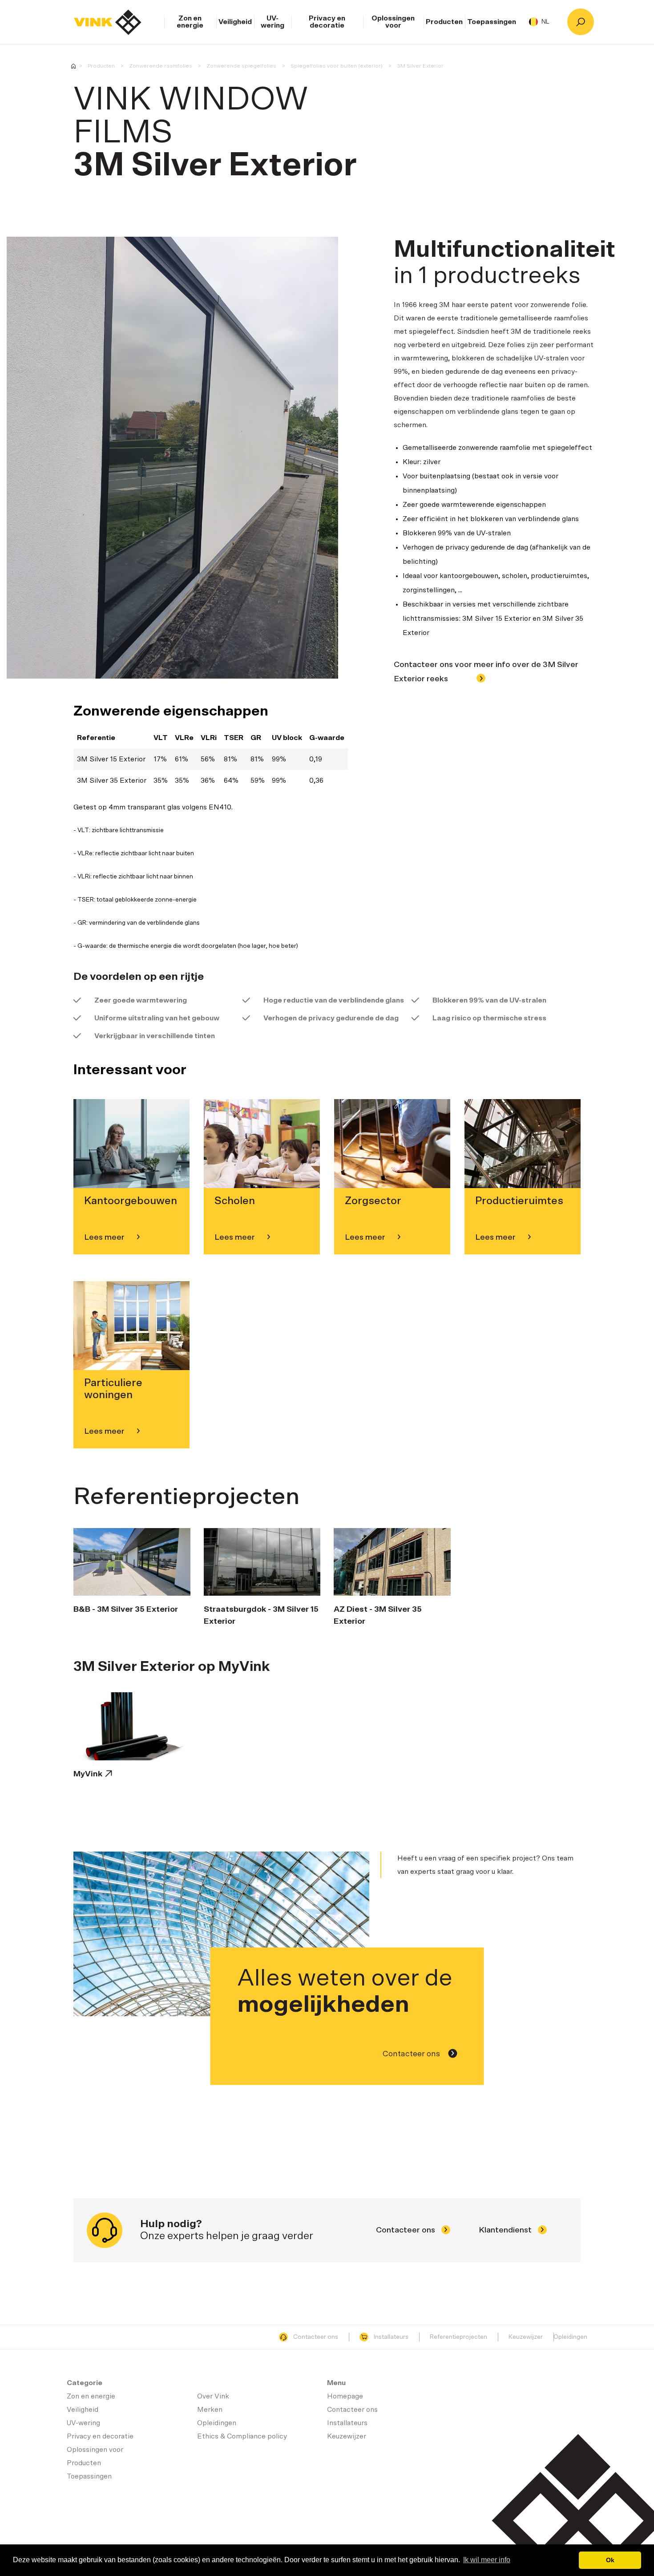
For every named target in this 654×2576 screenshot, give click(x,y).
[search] (581, 22)
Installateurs (391, 2337)
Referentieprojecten (458, 2337)
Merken (210, 2410)
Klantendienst (506, 2230)
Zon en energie (190, 22)
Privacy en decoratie (327, 22)
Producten (444, 22)
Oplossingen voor (393, 22)
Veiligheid (235, 22)
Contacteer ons (412, 2054)
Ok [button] (610, 2560)
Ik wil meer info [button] (487, 2560)
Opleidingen (570, 2337)
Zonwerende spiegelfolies (241, 66)
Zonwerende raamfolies (161, 66)
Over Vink (213, 2396)
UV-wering (272, 22)
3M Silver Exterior (420, 66)
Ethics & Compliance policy (242, 2436)
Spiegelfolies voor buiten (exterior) (337, 66)
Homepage (108, 22)
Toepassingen (492, 22)
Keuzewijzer (526, 2337)
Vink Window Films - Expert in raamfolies (73, 66)
